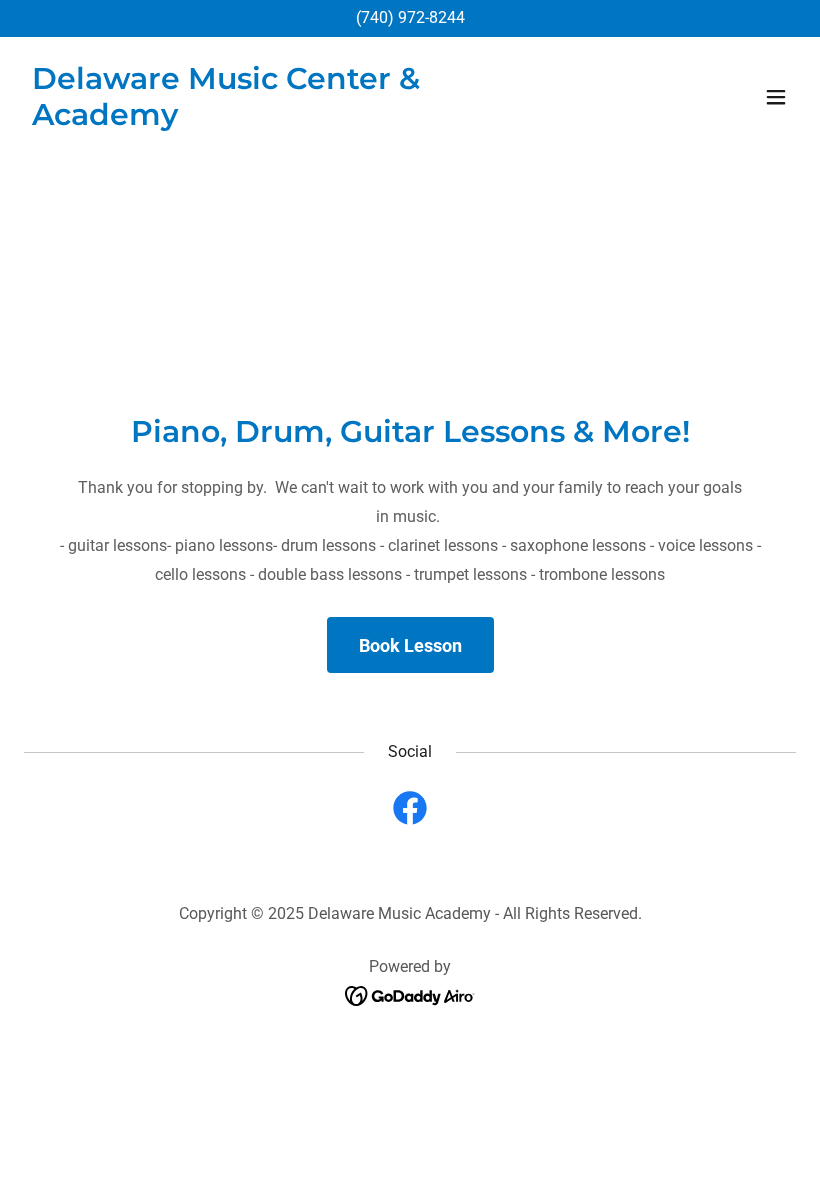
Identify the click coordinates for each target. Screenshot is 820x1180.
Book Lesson (410, 645)
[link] (294, 119)
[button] (776, 97)
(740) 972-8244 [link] (410, 17)
